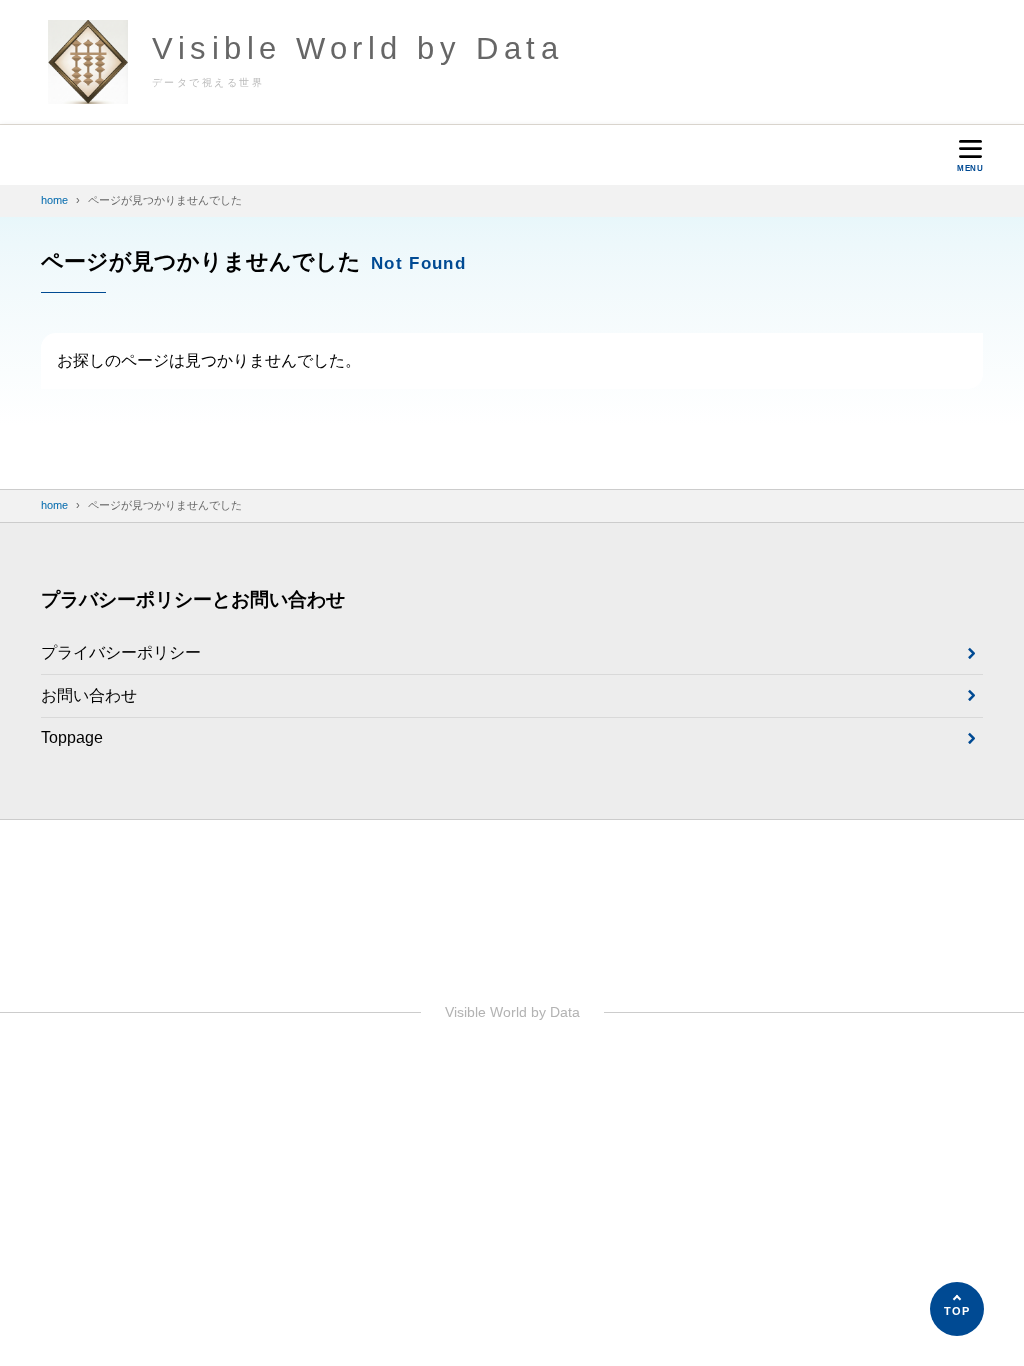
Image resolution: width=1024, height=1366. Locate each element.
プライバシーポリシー (121, 652)
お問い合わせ (89, 695)
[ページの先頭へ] (957, 1309)
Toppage (72, 737)
